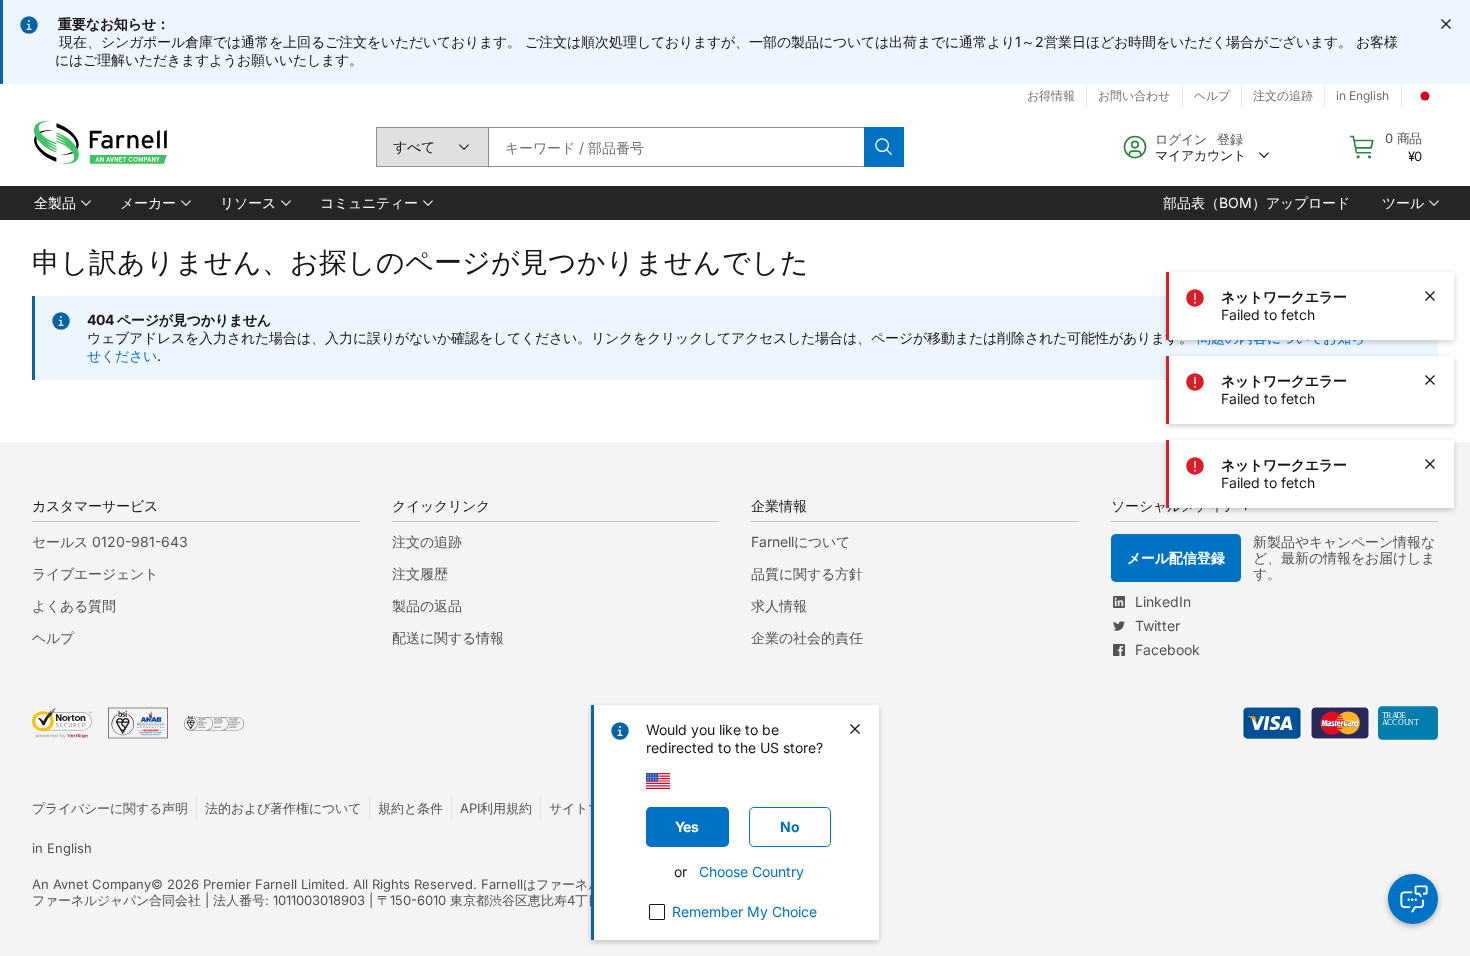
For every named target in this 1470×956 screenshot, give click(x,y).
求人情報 (779, 605)
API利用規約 (496, 808)
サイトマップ (588, 808)
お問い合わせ (1134, 95)
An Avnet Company (91, 884)
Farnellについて (800, 541)
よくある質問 (74, 605)
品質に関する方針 (807, 573)
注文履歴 (420, 573)
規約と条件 (410, 808)
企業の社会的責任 (807, 637)
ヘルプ (53, 637)
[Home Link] (105, 147)
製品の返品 (427, 605)
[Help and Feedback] (1413, 899)
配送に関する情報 (448, 637)
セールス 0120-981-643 (110, 541)
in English (62, 848)
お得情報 (1051, 95)
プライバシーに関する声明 (110, 808)
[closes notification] (1446, 24)
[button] (61, 203)
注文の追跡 (427, 541)
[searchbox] (676, 147)
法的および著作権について (283, 808)
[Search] (884, 147)
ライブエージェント (95, 573)
